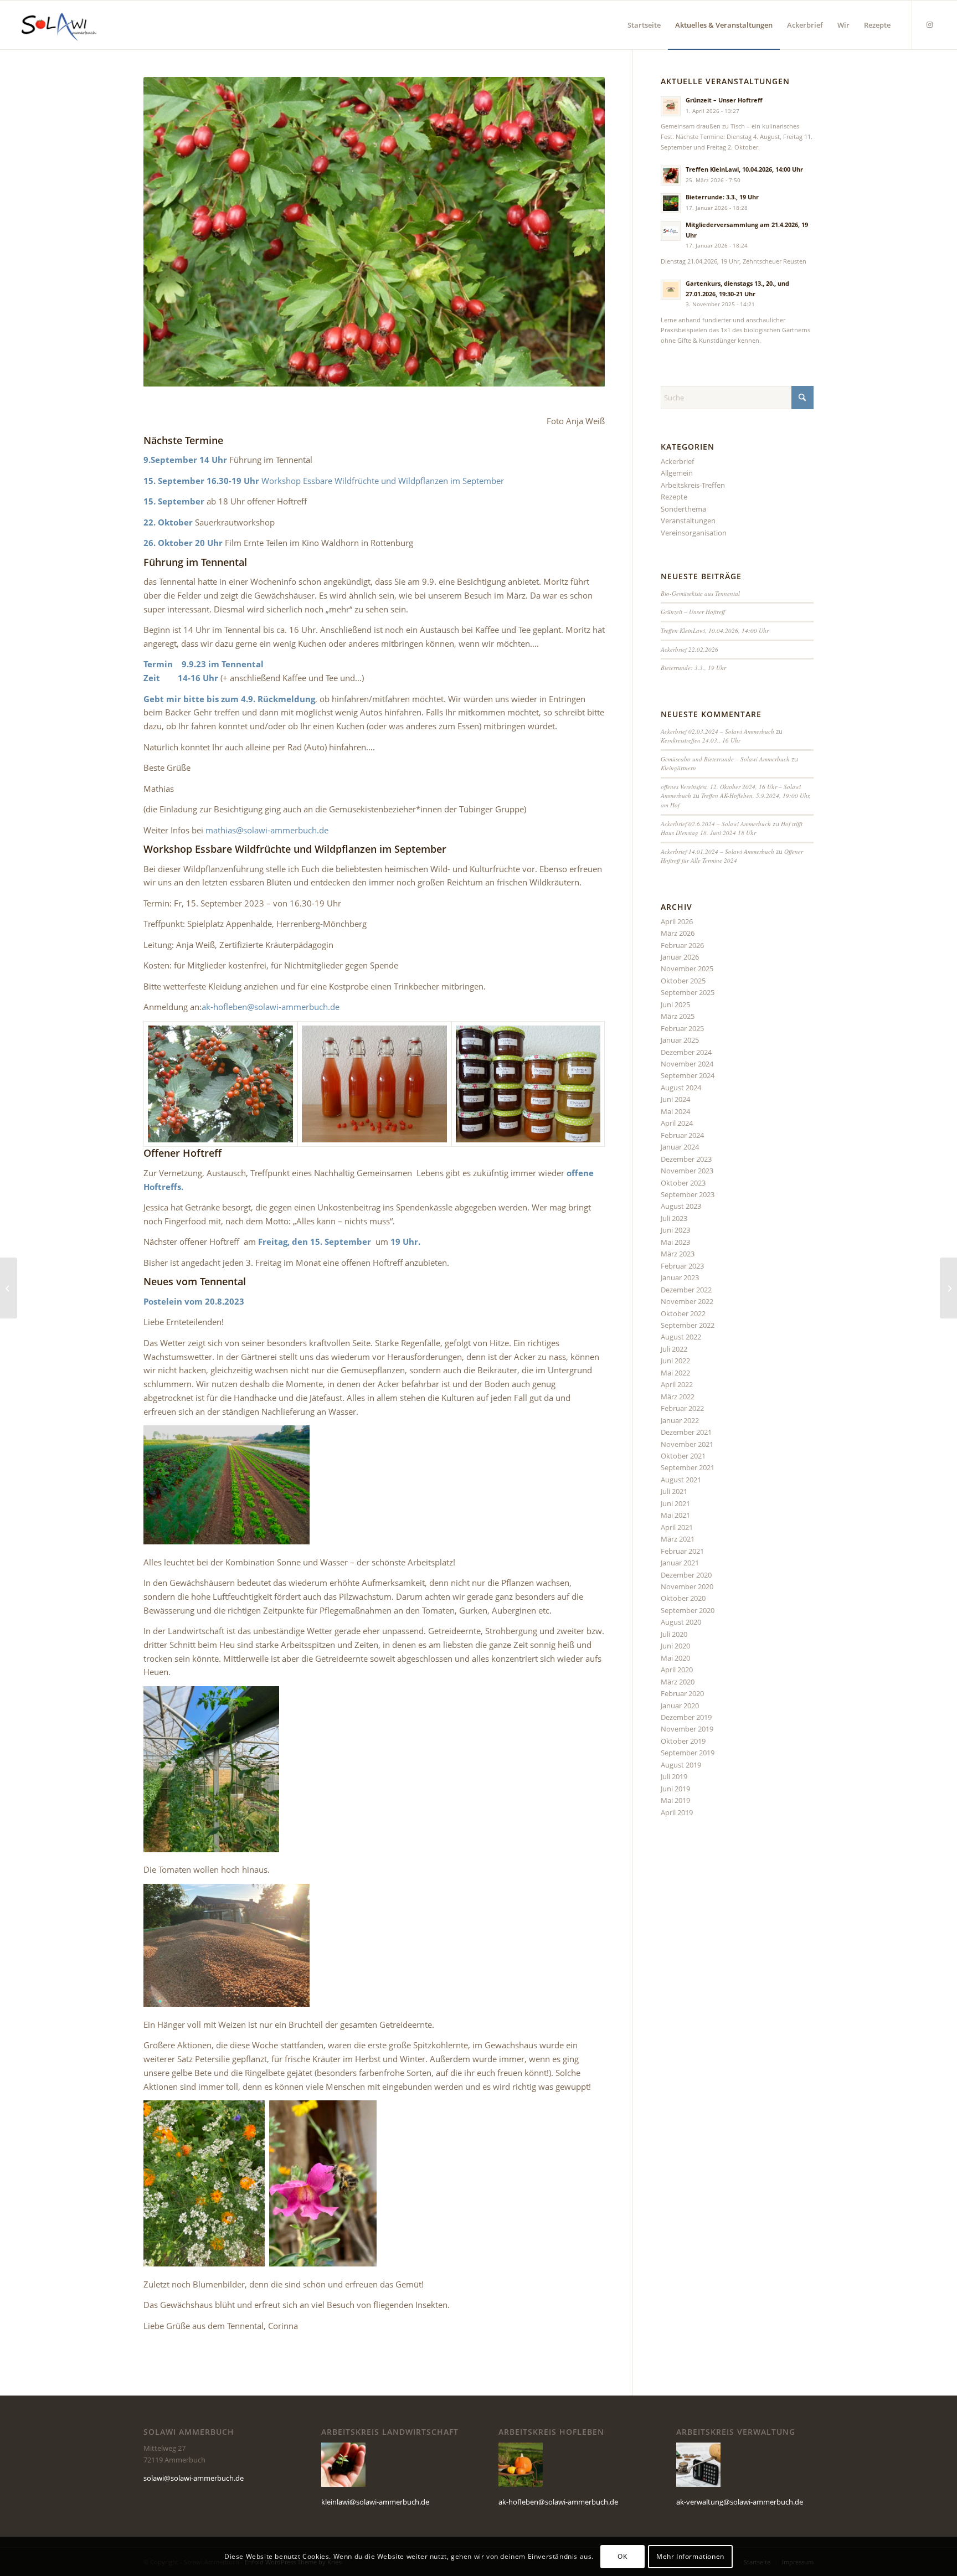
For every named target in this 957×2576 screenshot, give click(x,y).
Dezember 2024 (686, 1052)
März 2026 (678, 933)
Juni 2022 (675, 1361)
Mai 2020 (675, 1658)
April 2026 (677, 921)
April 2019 (677, 1812)
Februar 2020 (682, 1693)
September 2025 (688, 992)
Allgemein (677, 473)
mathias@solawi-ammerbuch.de (267, 830)
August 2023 (681, 1206)
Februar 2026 (682, 945)
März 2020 (678, 1682)
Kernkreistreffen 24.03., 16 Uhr (701, 740)
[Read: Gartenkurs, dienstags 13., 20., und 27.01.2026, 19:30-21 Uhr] (671, 290)
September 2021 (688, 1467)
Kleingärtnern (678, 768)
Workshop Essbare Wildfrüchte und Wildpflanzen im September (383, 481)
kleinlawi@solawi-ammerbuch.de (375, 2502)
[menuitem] (644, 25)
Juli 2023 (674, 1218)
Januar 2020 (680, 1706)
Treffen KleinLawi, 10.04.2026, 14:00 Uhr (744, 169)
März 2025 (678, 1016)
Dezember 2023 (686, 1159)
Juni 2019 (675, 1789)
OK (622, 2556)
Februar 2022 (682, 1408)
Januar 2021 (680, 1563)
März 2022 (678, 1397)
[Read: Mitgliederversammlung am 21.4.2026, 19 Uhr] (671, 231)
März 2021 (678, 1539)
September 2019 (688, 1753)
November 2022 (687, 1301)
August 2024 (681, 1088)
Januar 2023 (680, 1277)
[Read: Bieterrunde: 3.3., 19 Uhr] (671, 203)
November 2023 (687, 1171)
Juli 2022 (674, 1349)
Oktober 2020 (683, 1598)
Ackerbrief (677, 461)
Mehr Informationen (690, 2556)
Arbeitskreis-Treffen (693, 485)
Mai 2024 (675, 1111)
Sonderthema (683, 509)
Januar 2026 (680, 957)
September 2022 (688, 1325)
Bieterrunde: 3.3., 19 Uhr (722, 197)
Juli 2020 (674, 1634)
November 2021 (687, 1444)
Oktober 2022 (683, 1313)
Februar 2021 (682, 1551)
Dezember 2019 (686, 1717)
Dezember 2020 (686, 1575)
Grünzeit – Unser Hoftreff (724, 100)
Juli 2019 (674, 1776)
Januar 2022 (680, 1420)
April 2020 (677, 1670)
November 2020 (687, 1586)
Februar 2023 (682, 1266)
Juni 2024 (675, 1099)
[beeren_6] (220, 1084)
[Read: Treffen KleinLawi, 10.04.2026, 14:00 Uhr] (671, 176)
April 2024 (677, 1123)
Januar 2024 (680, 1147)
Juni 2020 (675, 1646)
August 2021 (681, 1480)
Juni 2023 (675, 1230)
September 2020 (688, 1610)
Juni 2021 (675, 1503)
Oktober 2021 (683, 1456)
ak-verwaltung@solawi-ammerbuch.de (740, 2502)
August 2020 (681, 1622)
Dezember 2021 (686, 1432)
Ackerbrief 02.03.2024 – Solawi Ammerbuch (717, 731)
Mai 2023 (675, 1242)
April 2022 (677, 1384)
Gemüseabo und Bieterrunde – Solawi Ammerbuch (725, 759)
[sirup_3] (374, 1084)
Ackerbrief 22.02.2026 (690, 649)
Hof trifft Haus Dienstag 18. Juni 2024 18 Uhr (732, 828)
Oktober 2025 (683, 981)
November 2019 (687, 1729)
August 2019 (681, 1765)
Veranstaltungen (688, 521)
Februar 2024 (682, 1135)
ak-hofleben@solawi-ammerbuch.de (271, 1007)
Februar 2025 (682, 1028)
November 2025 (687, 968)
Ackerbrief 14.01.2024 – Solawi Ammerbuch (717, 851)
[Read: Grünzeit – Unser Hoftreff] (671, 106)
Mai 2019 (675, 1800)
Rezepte (674, 497)
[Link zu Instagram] (929, 24)
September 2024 (688, 1075)
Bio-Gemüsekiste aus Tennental (700, 593)
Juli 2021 (674, 1491)
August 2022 (681, 1337)
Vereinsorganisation (694, 533)
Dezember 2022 (686, 1290)
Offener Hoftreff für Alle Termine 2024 (732, 856)
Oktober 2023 (683, 1183)
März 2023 (678, 1254)
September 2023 (688, 1194)
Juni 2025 (675, 1004)
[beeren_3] (528, 1084)
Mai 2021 (675, 1515)
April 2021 (677, 1527)
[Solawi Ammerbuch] (59, 25)
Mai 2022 (675, 1373)
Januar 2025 (680, 1040)
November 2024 (687, 1064)
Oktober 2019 (683, 1741)
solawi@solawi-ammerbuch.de (194, 2478)
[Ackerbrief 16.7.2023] (9, 1288)
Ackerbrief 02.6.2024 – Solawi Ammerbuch (716, 824)
